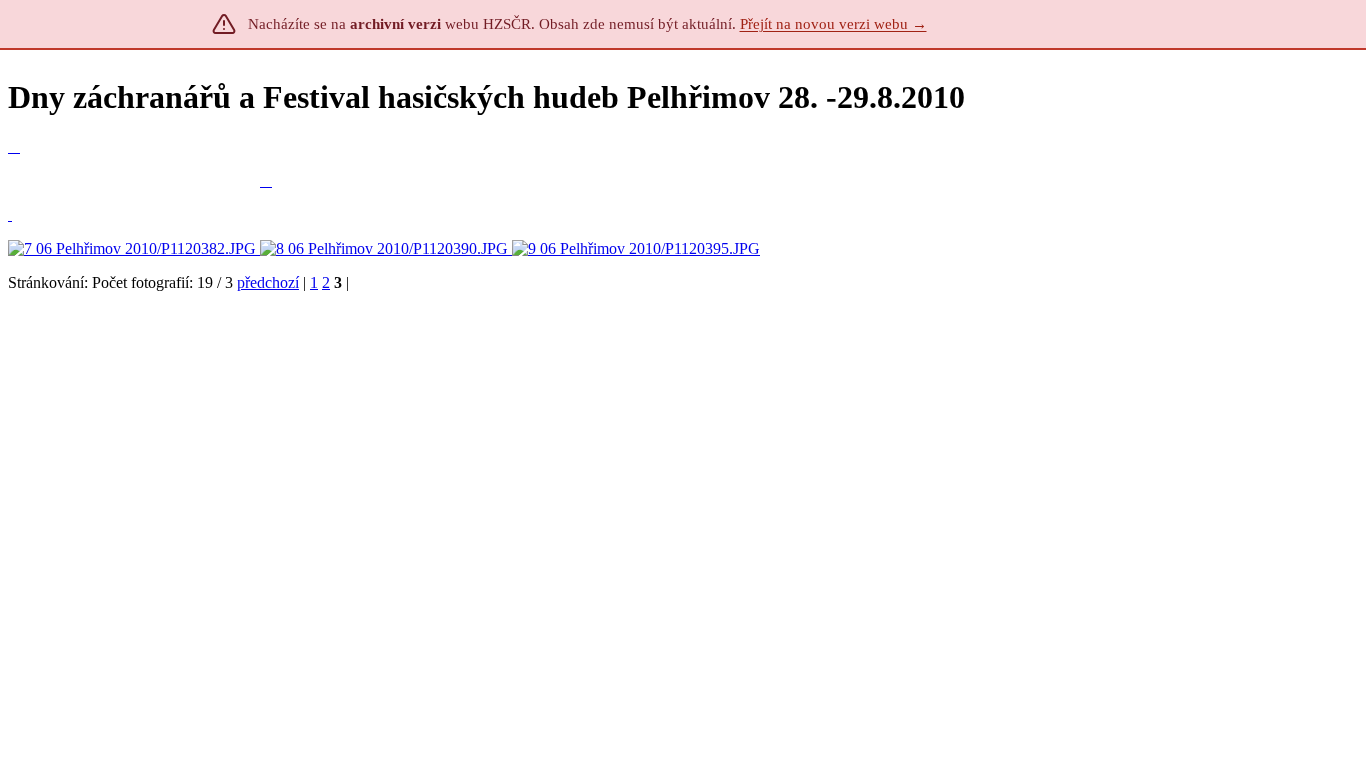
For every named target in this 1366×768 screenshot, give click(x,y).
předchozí (268, 282)
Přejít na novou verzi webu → (833, 24)
